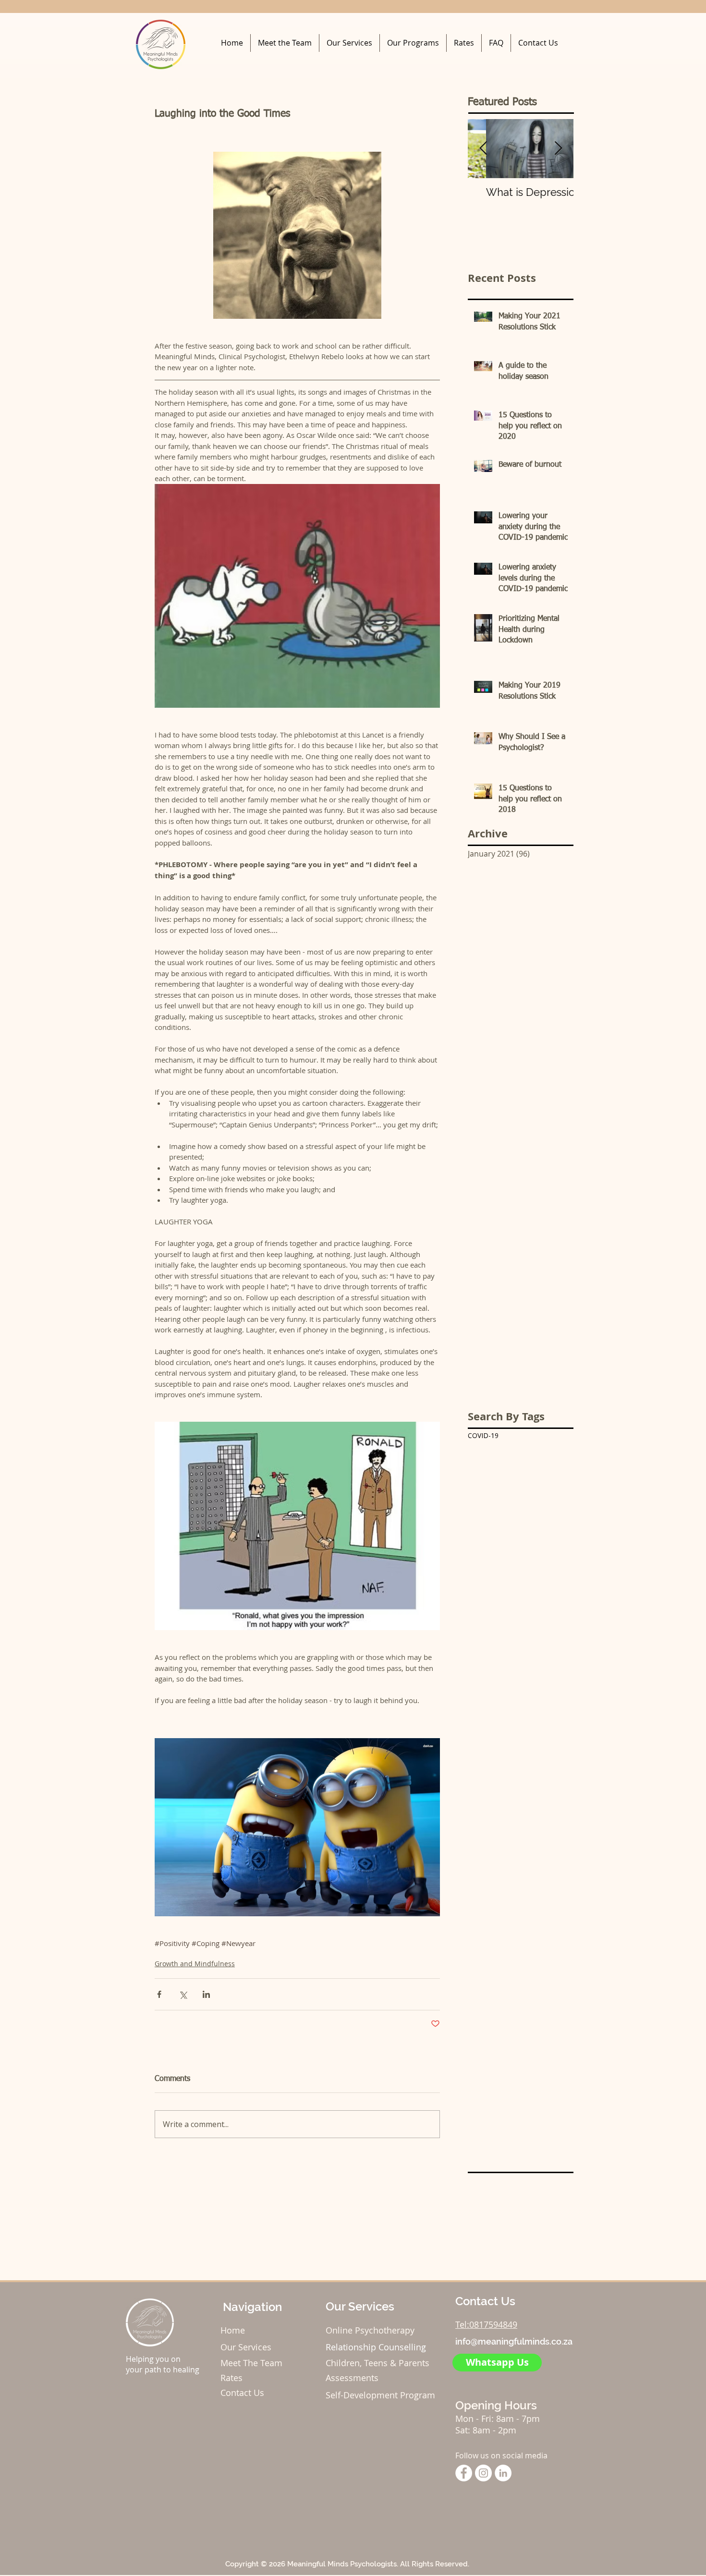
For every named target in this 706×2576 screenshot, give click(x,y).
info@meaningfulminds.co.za (514, 2341)
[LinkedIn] (503, 2473)
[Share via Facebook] (159, 1994)
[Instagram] (483, 2473)
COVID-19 (483, 1435)
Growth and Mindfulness (195, 1964)
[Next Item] (558, 149)
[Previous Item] (483, 149)
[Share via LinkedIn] (206, 1994)
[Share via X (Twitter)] (183, 1994)
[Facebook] (464, 2473)
